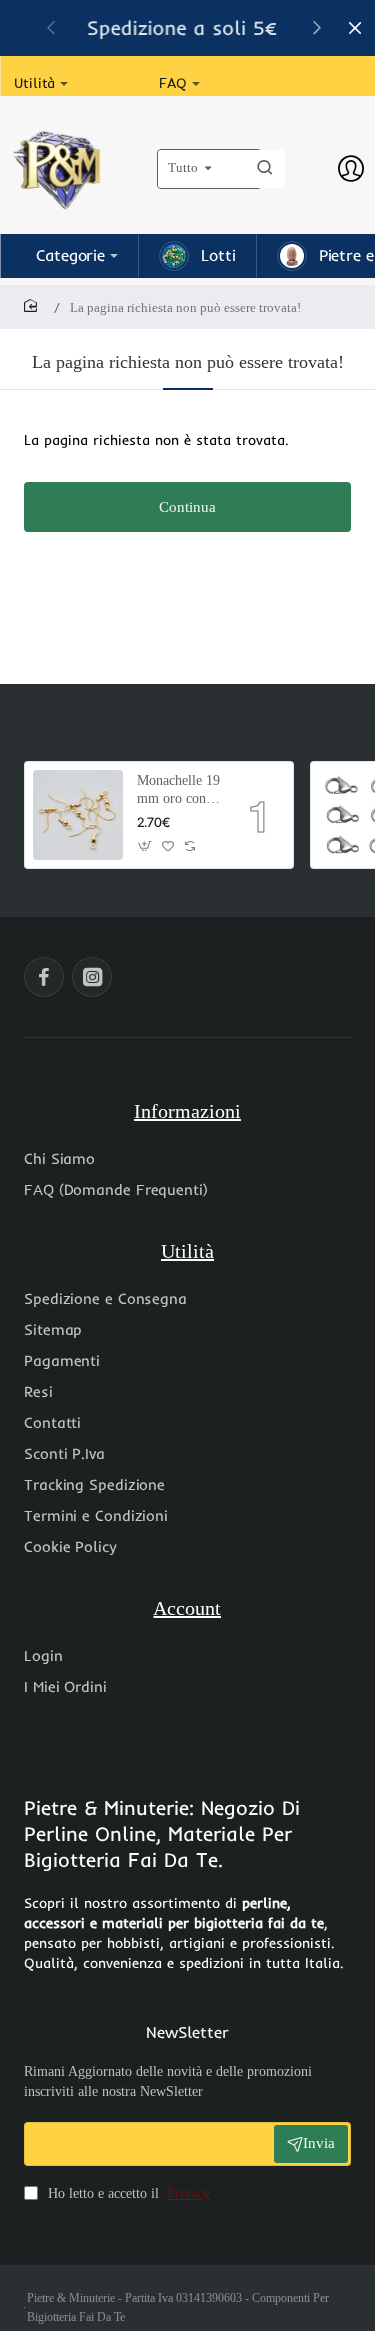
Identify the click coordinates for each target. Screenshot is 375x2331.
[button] (317, 27)
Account (187, 1608)
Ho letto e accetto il (127, 2193)
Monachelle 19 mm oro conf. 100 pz (178, 791)
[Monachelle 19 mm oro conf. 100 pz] (78, 815)
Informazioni (187, 1111)
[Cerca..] (265, 169)
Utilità (187, 1251)
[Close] (355, 28)
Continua (187, 507)
